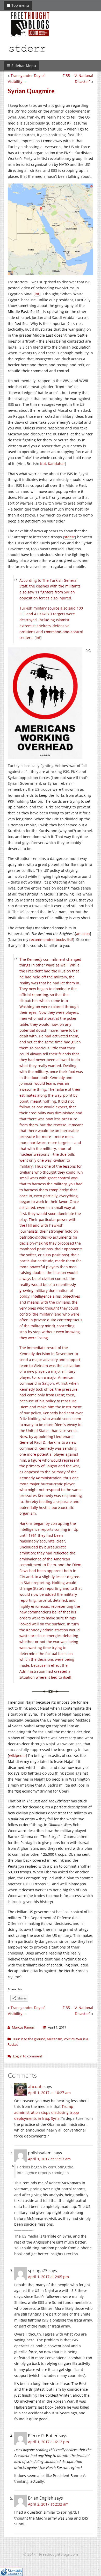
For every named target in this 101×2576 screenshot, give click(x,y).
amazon (83, 934)
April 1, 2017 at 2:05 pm (48, 2277)
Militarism (55, 2039)
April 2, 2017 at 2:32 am (48, 2504)
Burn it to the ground (29, 2039)
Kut (43, 464)
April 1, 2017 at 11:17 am (49, 2159)
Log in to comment (28, 2056)
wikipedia (17, 1756)
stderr (70, 537)
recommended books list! (51, 940)
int (37, 294)
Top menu (20, 5)
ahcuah (35, 2087)
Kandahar (56, 464)
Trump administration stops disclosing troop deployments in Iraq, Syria (47, 2112)
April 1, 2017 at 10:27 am (49, 2093)
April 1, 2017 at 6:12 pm (48, 2442)
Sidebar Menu (23, 66)
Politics (69, 2039)
